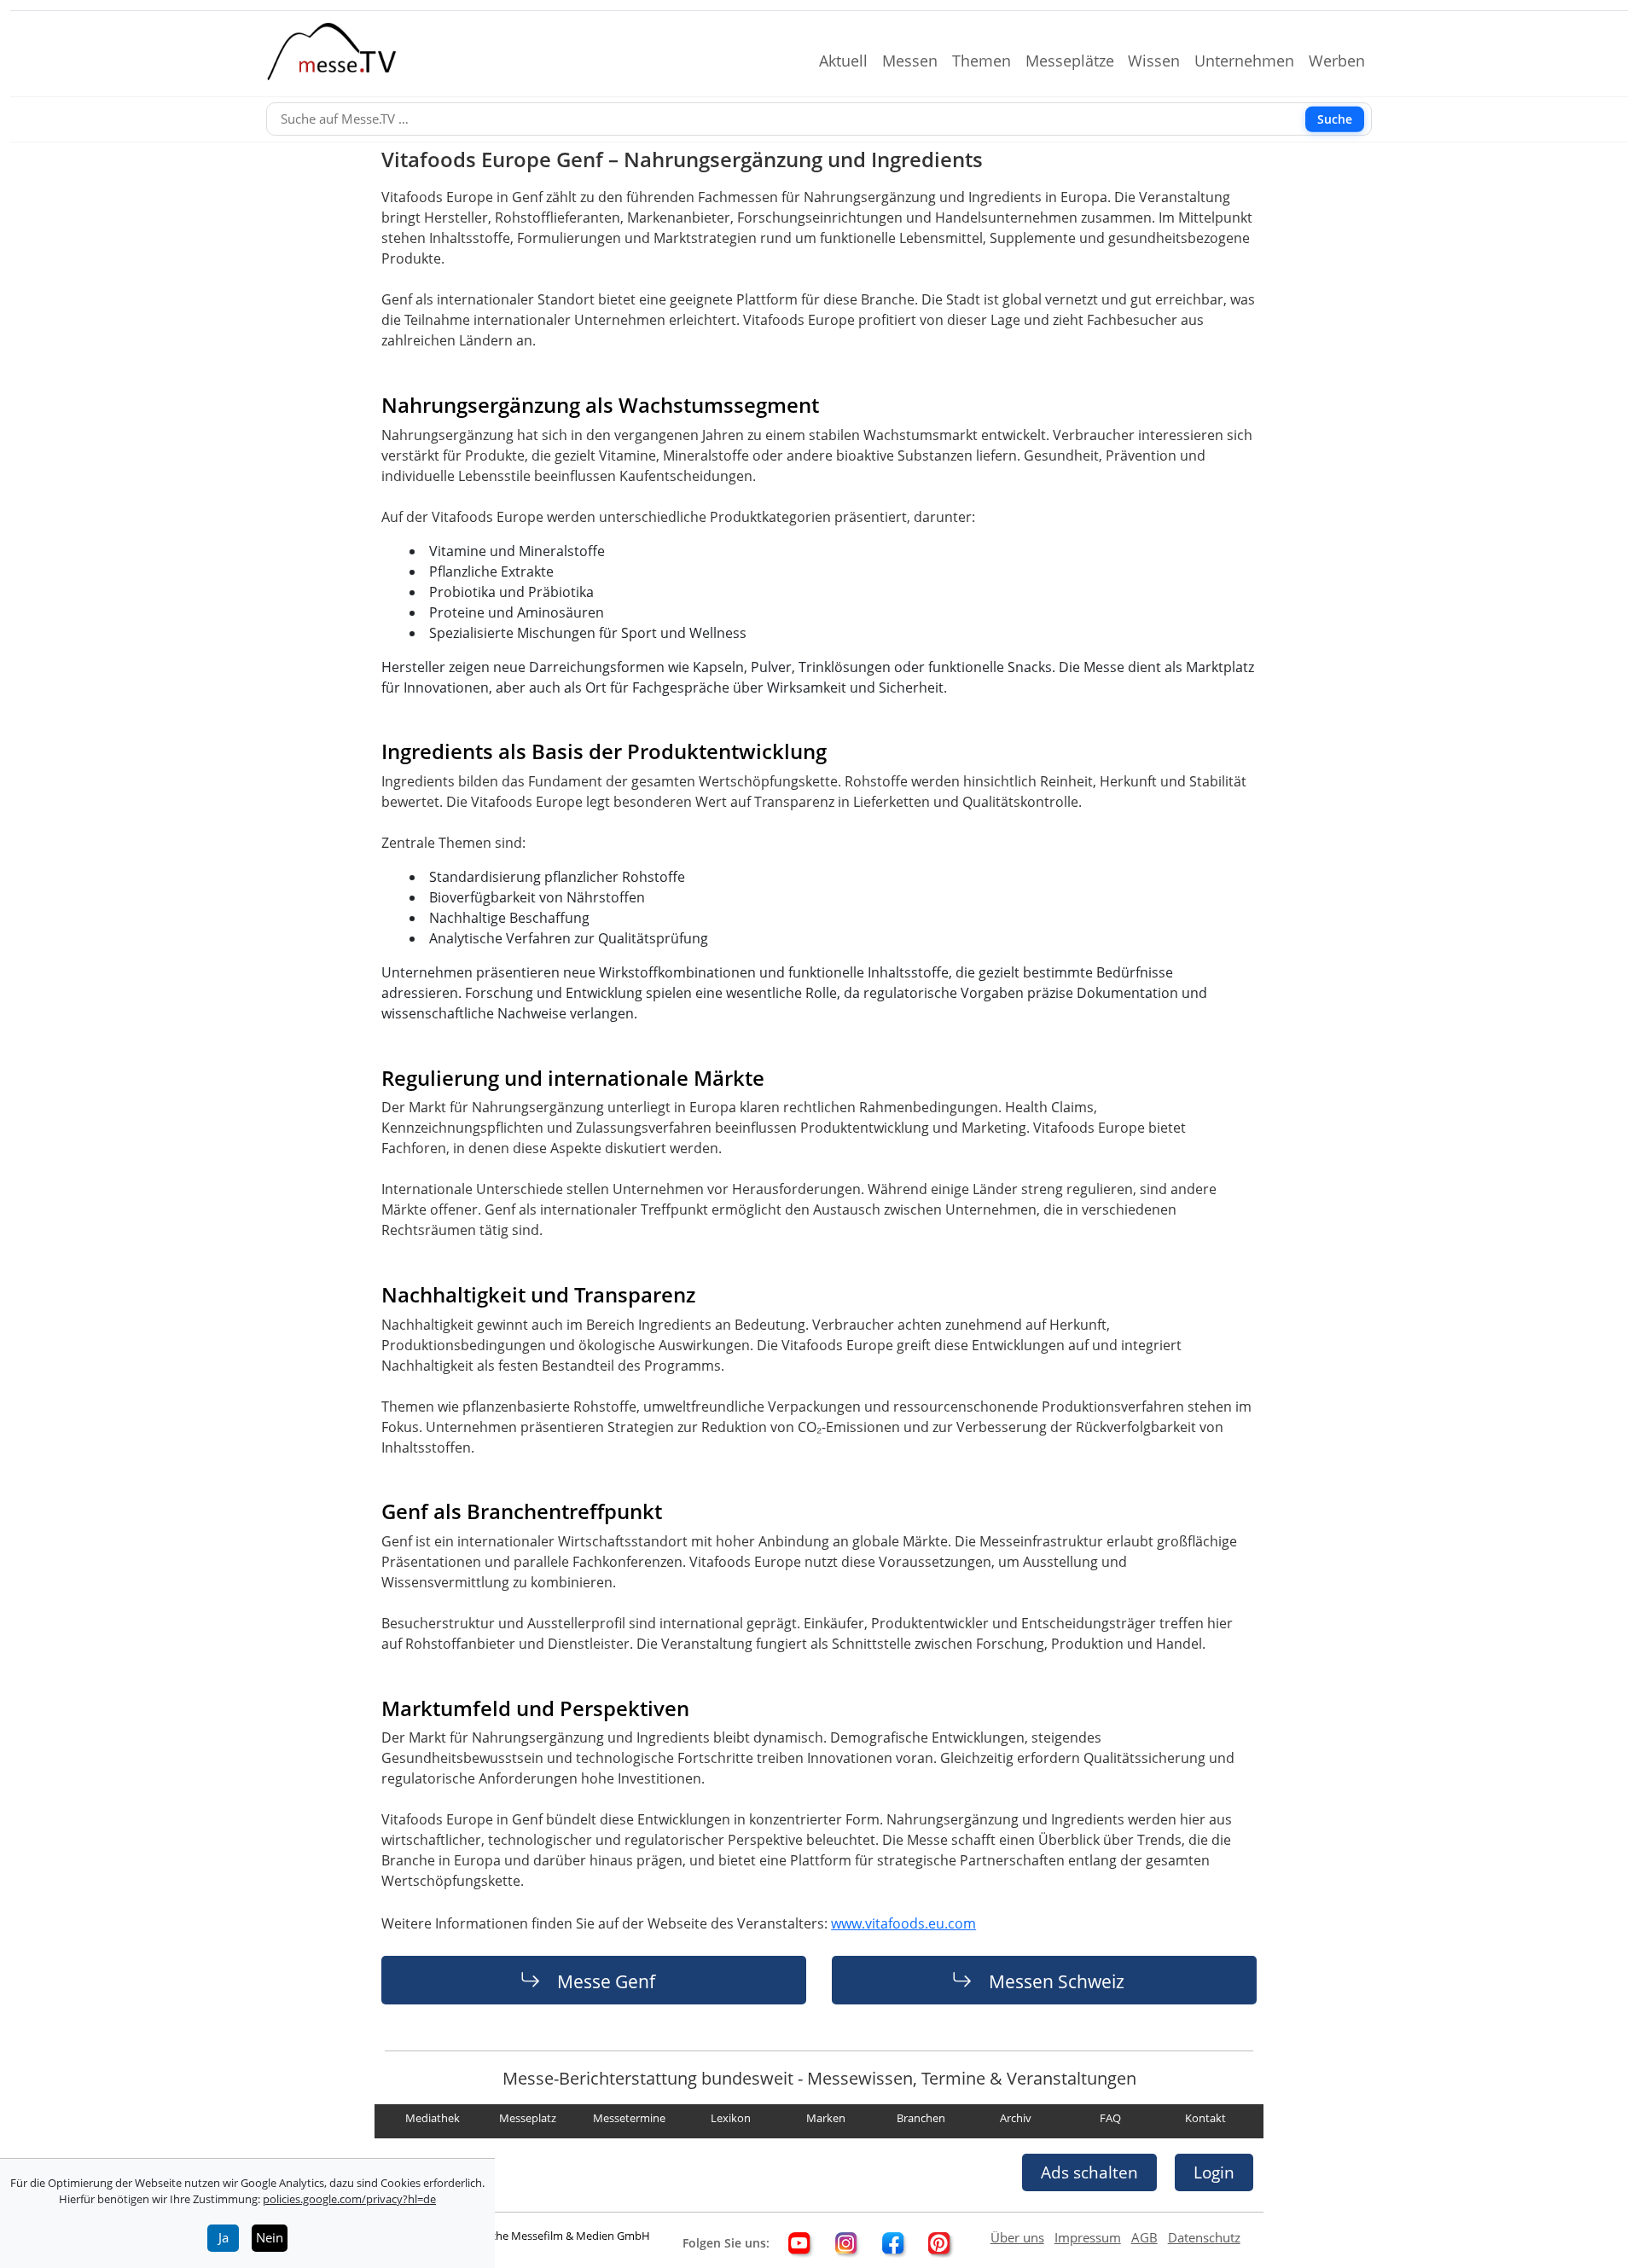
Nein (270, 2238)
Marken (826, 2119)
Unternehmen (1251, 61)
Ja (224, 2238)
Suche (1335, 119)
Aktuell (850, 61)
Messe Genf (606, 1980)
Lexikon (731, 2119)
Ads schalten (1089, 2172)
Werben (1344, 61)
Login (1214, 2172)
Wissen (1161, 61)
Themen (988, 61)
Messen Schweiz (1057, 1980)
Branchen (921, 2119)
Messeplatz (528, 2119)
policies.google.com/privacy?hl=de (349, 2199)
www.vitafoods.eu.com (903, 1923)
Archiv (1016, 2119)
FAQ (1110, 2119)
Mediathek (433, 2119)
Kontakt (1205, 2119)
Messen (917, 61)
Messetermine (629, 2119)
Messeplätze (1077, 61)
